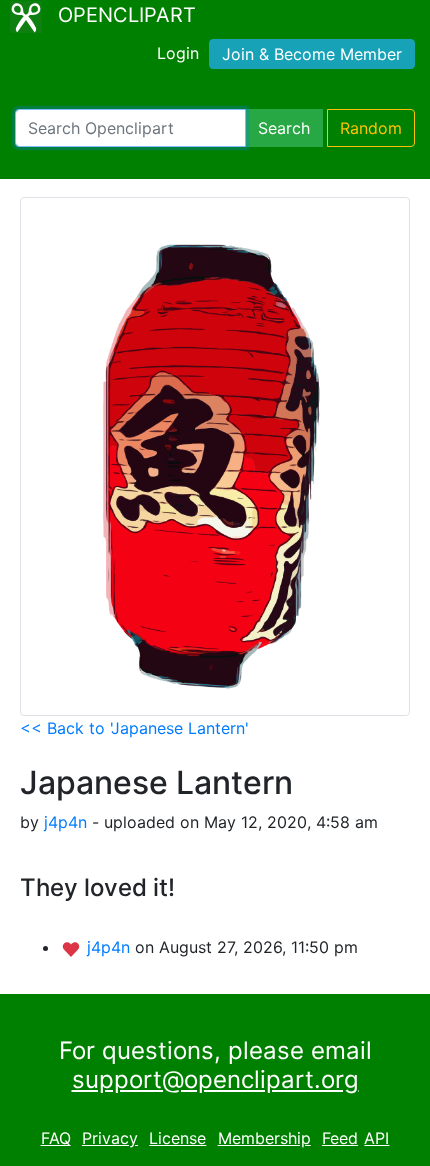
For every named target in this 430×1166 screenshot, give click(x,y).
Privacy (110, 1138)
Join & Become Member (312, 54)
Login (178, 53)
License (177, 1138)
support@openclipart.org (215, 1079)
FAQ (56, 1138)
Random (371, 128)
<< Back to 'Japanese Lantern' (134, 728)
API (376, 1138)
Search (284, 128)
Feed (340, 1138)
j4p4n (65, 822)
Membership (264, 1138)
